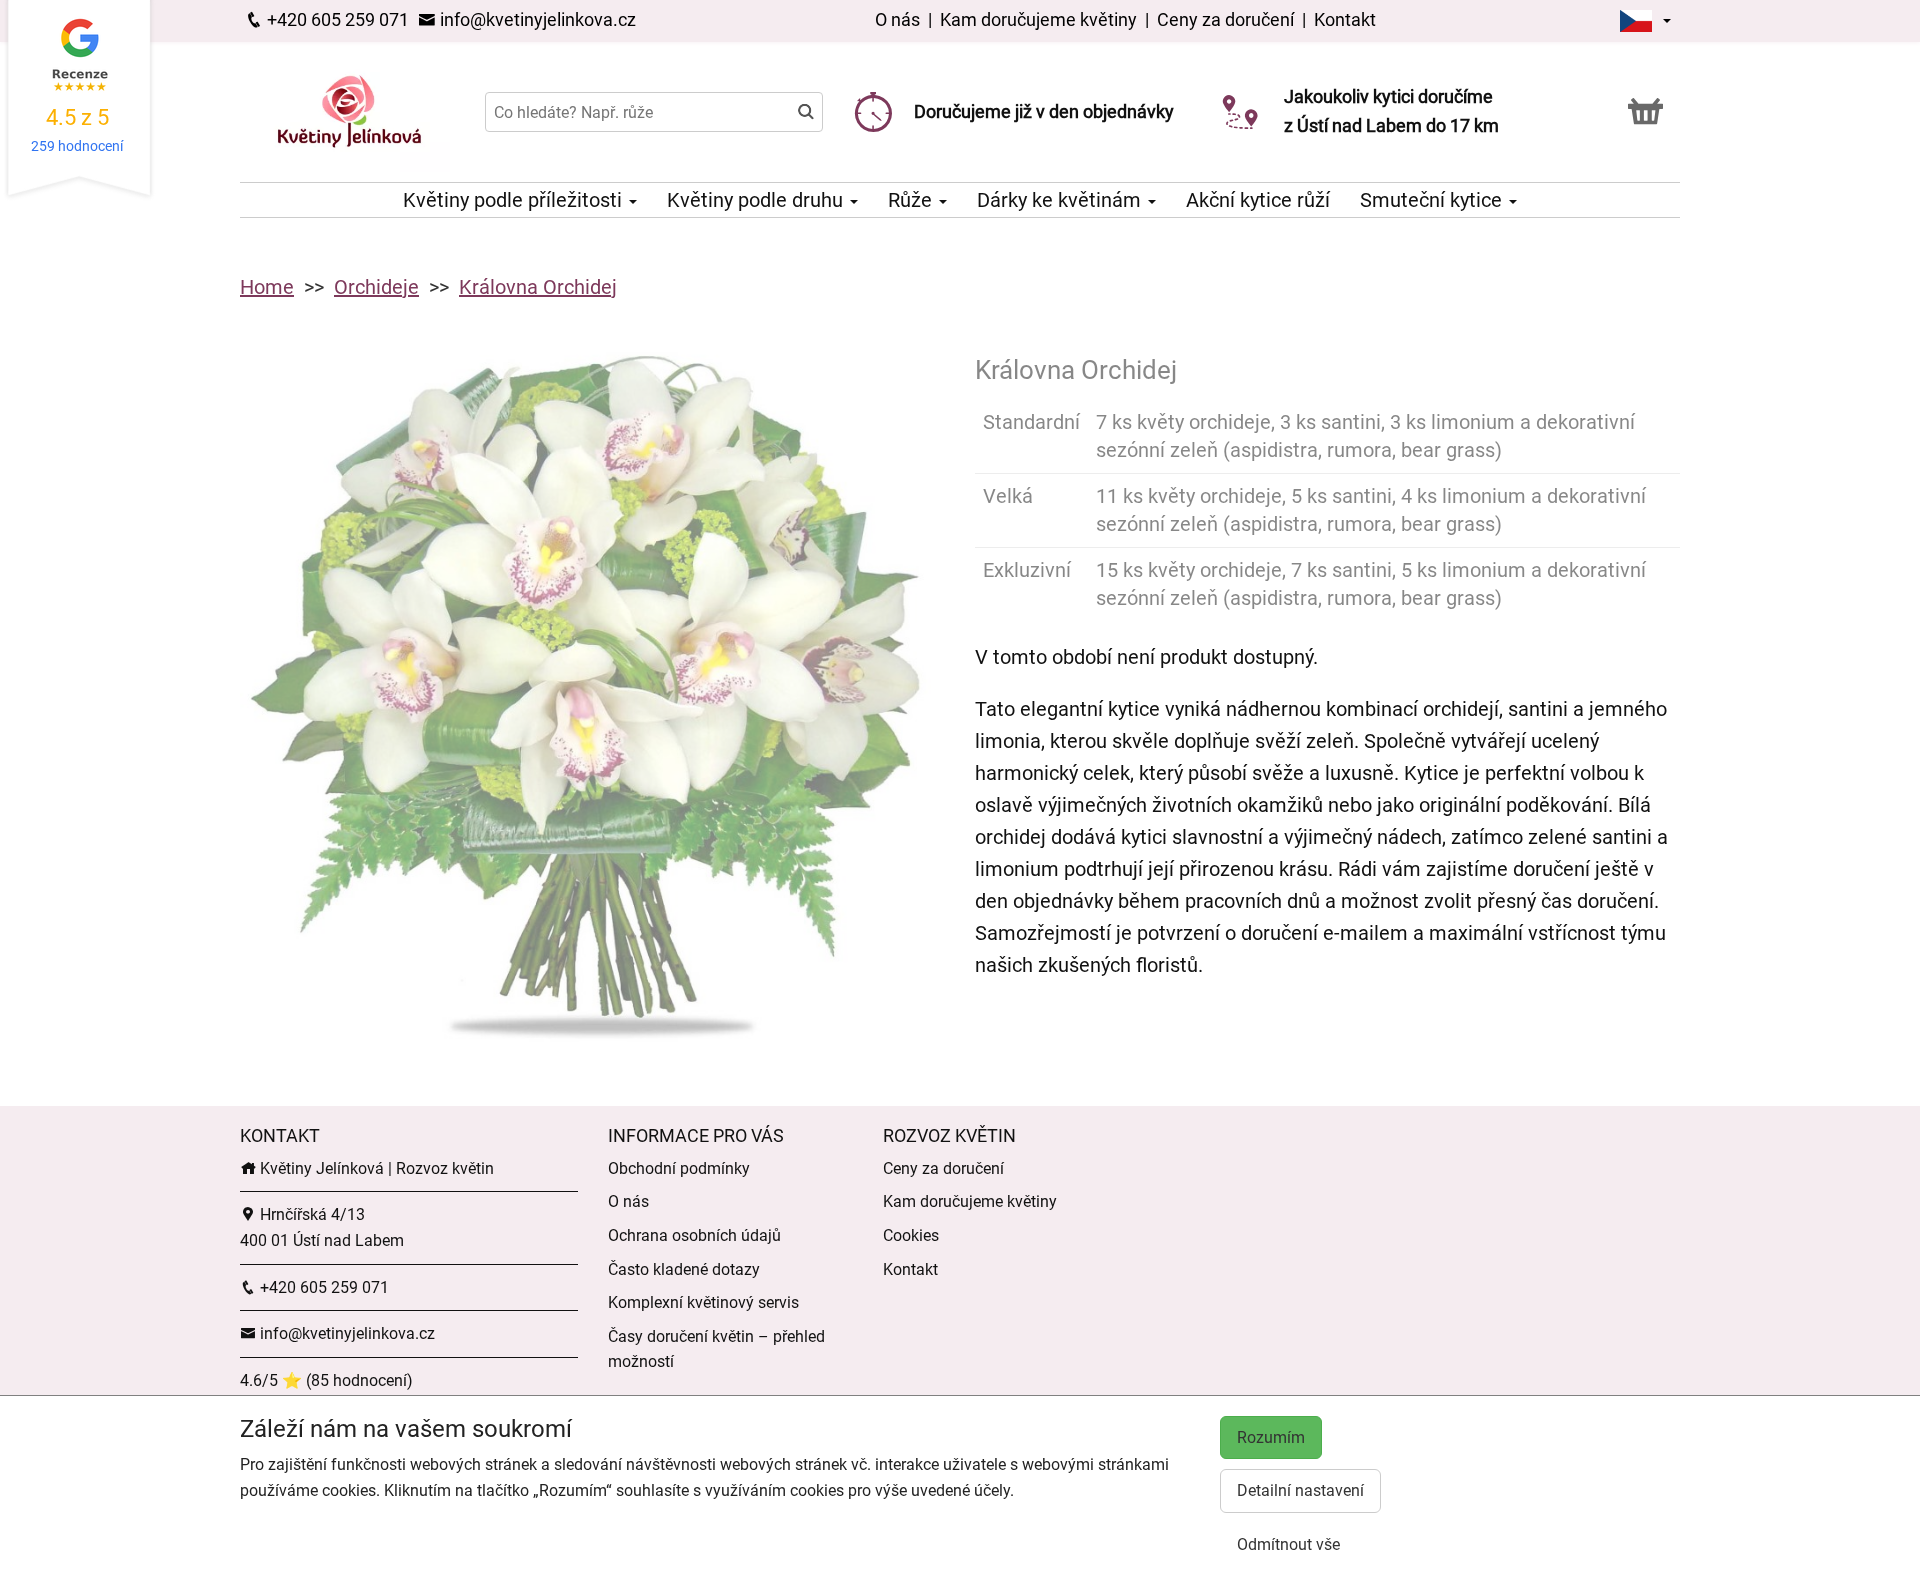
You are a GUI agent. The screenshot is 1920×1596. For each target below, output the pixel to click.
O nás (899, 19)
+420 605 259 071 (336, 19)
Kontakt (1345, 19)
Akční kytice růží (1258, 200)
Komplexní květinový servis (703, 1302)
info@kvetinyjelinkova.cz (536, 19)
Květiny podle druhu (757, 200)
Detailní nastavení (1300, 1490)
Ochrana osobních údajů (694, 1235)
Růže (912, 200)
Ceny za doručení (1225, 19)
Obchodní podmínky (679, 1168)
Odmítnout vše (1288, 1544)
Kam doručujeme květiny (1038, 19)
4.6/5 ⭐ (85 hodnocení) (326, 1380)
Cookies (911, 1235)
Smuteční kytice (1433, 200)
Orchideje (376, 287)
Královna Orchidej (538, 287)
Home (267, 287)
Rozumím (1271, 1437)
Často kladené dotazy (684, 1269)
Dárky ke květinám (1061, 200)
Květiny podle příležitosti (515, 200)
